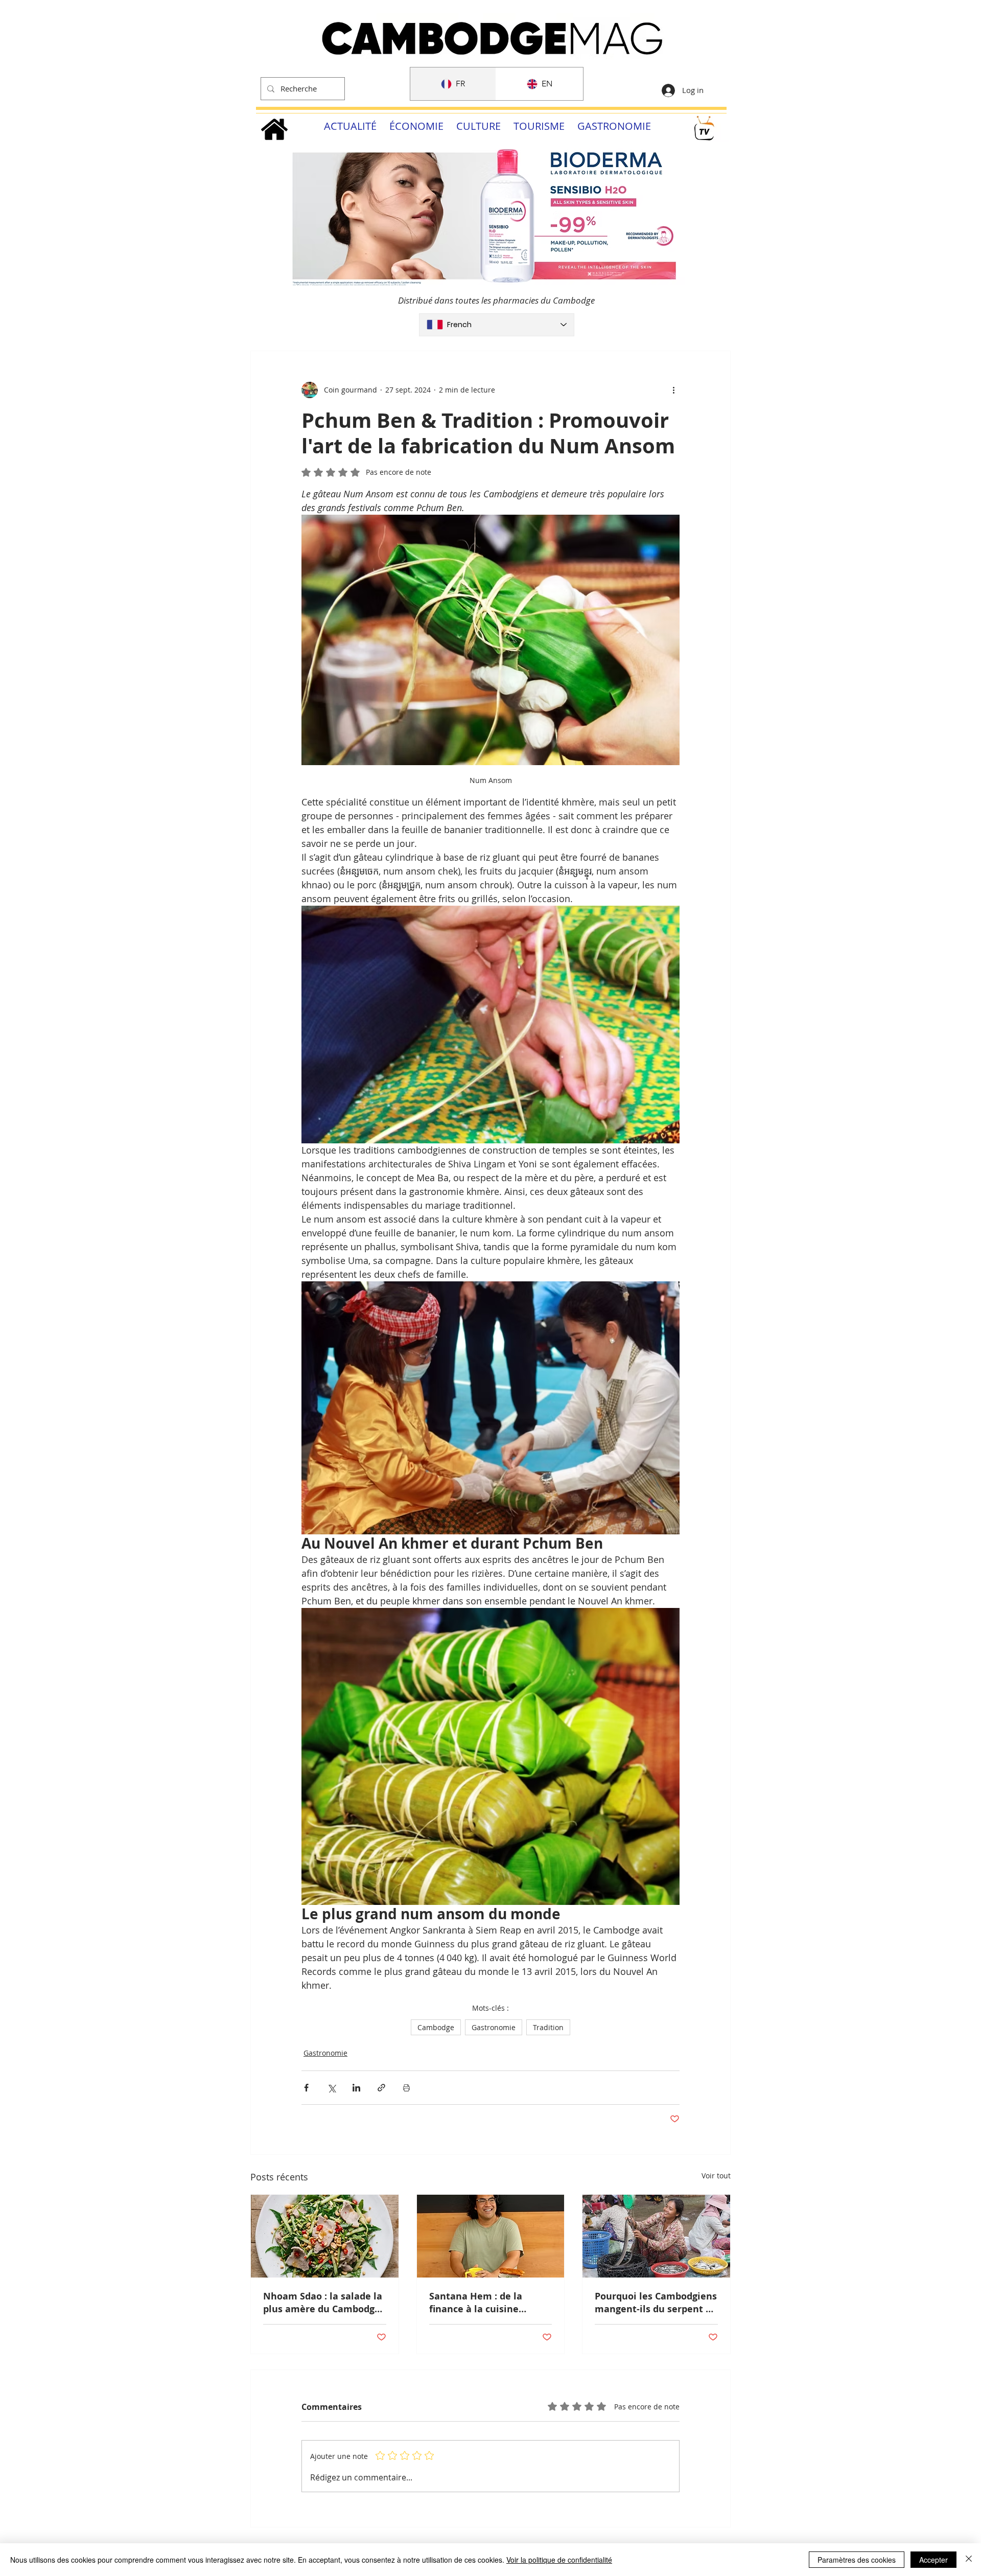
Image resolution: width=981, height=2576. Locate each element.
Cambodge (436, 2027)
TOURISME (539, 126)
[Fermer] (969, 2560)
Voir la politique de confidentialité (559, 2560)
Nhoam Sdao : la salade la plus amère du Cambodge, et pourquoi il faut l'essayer (323, 2303)
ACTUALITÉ (350, 126)
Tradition (548, 2027)
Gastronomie (494, 2027)
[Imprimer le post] (406, 2088)
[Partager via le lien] (381, 2088)
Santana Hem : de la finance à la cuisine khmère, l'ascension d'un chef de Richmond (487, 2303)
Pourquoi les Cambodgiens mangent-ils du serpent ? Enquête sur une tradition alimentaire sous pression (656, 2303)
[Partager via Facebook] (306, 2088)
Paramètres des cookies (857, 2560)
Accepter (933, 2560)
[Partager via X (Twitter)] (331, 2088)
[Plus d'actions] (673, 390)
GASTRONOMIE (614, 126)
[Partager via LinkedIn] (356, 2088)
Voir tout (716, 2176)
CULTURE (478, 126)
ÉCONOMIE (416, 126)
